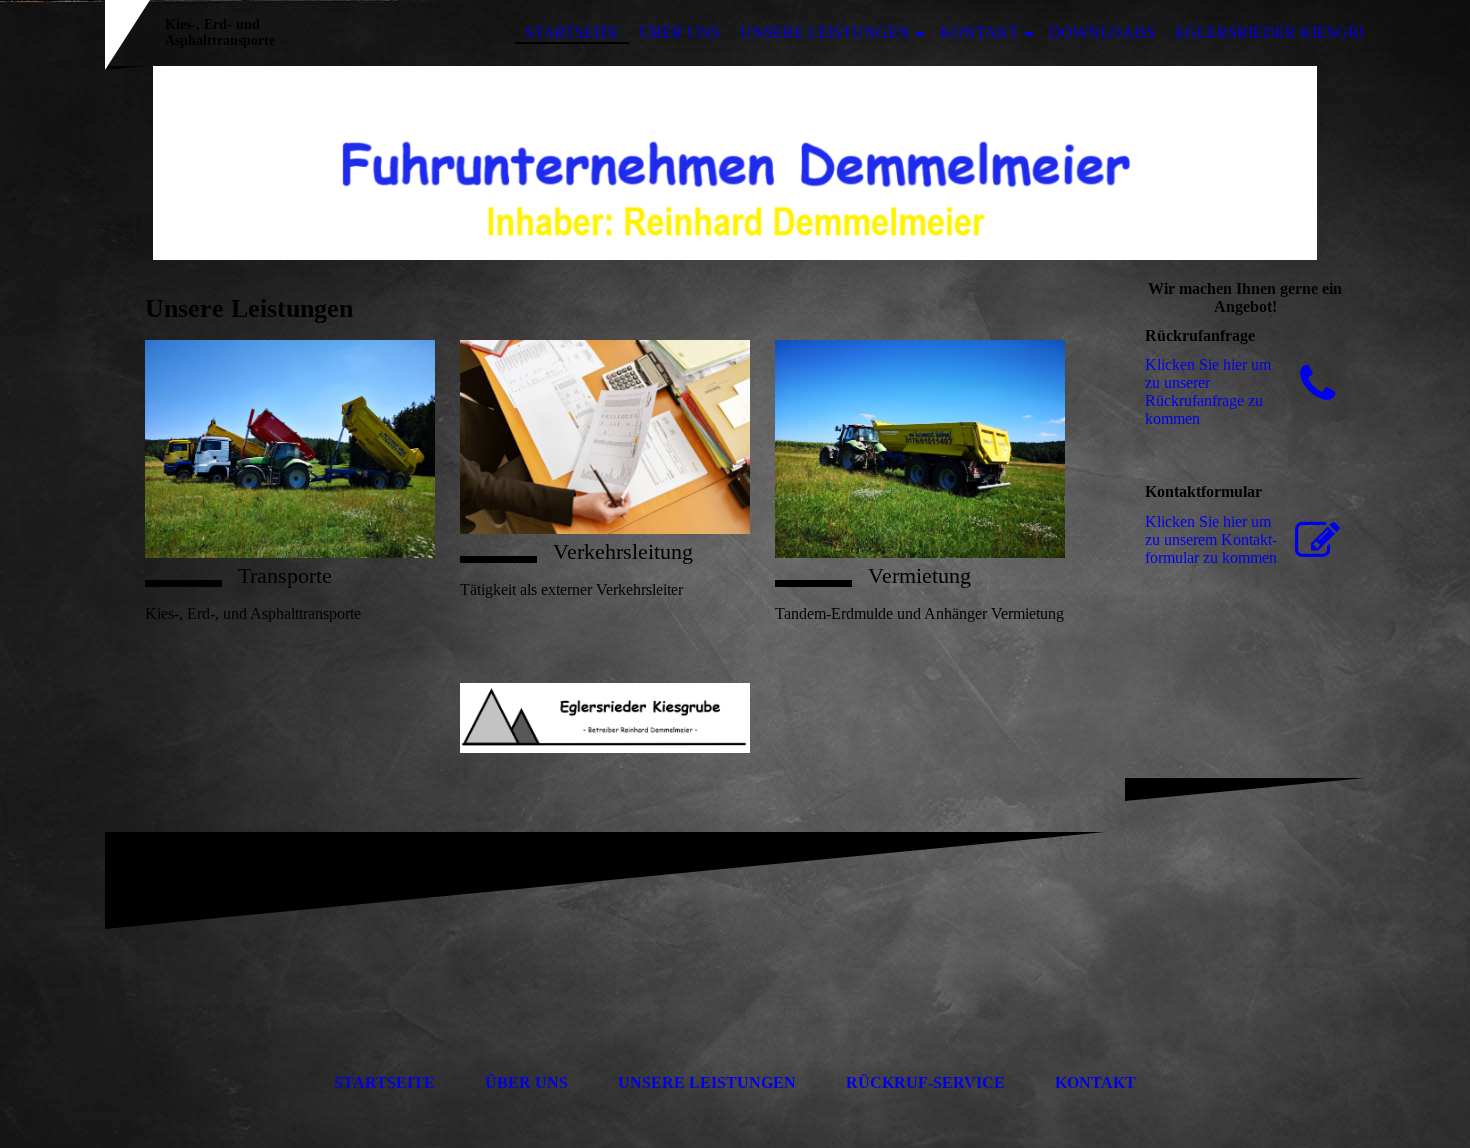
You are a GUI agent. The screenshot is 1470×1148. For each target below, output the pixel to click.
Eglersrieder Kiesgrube (1283, 32)
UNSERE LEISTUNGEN (825, 32)
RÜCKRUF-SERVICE (925, 1082)
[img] (735, 163)
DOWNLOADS (1102, 32)
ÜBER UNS (679, 32)
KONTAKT (979, 32)
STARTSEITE (572, 32)
